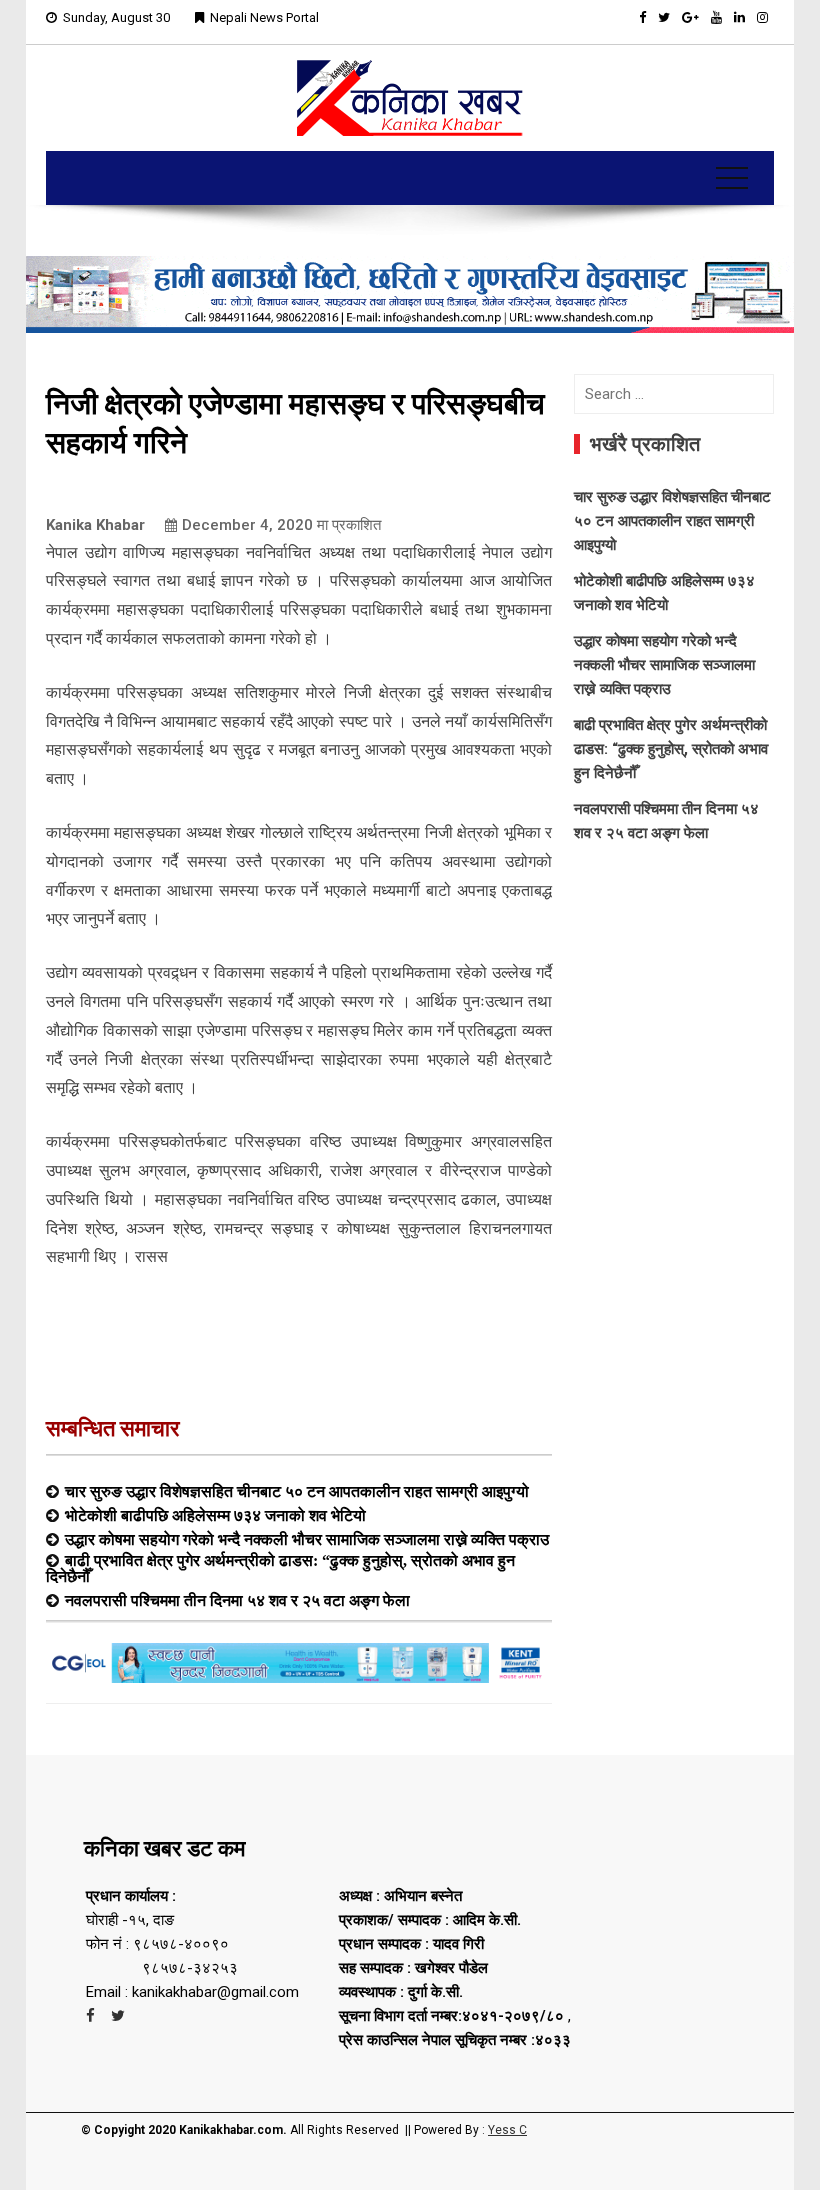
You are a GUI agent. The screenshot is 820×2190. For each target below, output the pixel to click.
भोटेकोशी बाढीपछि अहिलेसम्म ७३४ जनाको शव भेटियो (215, 1515)
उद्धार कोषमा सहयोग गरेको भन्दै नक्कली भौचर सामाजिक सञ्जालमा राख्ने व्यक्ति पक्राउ (307, 1539)
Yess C (507, 2130)
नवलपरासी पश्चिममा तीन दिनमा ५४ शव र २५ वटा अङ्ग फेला (237, 1600)
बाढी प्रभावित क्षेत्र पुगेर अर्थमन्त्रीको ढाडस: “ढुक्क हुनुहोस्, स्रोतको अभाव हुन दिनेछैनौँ (280, 1568)
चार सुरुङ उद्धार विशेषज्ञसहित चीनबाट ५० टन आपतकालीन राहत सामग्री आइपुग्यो (297, 1491)
